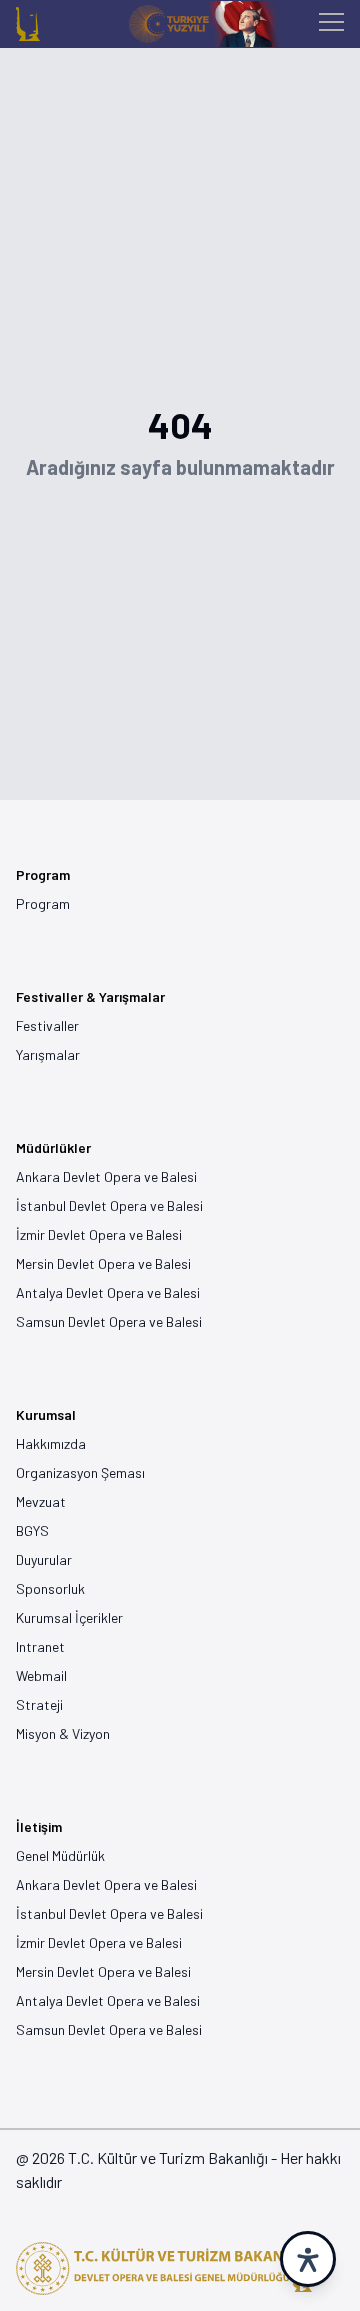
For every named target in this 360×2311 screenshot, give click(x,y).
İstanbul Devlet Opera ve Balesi (109, 1205)
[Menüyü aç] (331, 24)
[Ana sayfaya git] (28, 24)
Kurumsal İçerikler (69, 1617)
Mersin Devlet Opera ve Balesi (103, 1263)
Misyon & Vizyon (63, 1733)
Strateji (39, 1704)
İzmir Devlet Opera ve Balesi (99, 1234)
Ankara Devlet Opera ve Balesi (106, 1176)
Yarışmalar (48, 1054)
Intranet (40, 1646)
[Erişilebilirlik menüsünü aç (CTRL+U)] (308, 2259)
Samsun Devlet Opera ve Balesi (109, 1321)
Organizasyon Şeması (80, 1472)
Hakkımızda (51, 1443)
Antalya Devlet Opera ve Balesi (108, 1292)
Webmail (41, 1675)
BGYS (32, 1530)
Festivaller (47, 1025)
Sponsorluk (50, 1588)
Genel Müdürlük (60, 1855)
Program (43, 903)
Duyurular (44, 1559)
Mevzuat (41, 1501)
